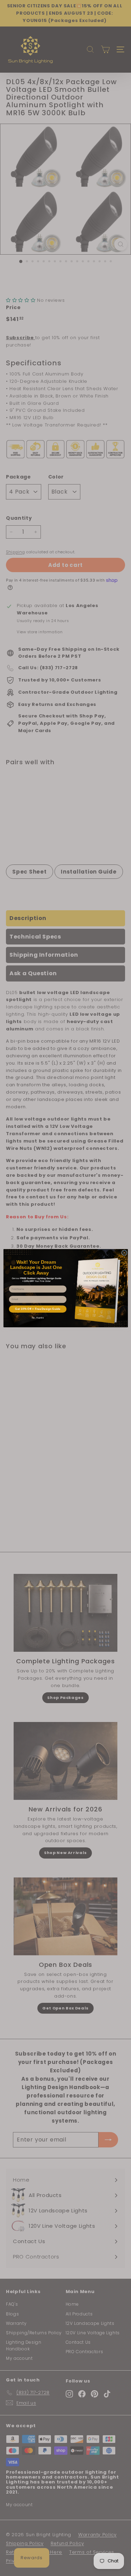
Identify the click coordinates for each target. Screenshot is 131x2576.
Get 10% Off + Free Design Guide (38, 1309)
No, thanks (38, 1318)
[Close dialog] (124, 1253)
